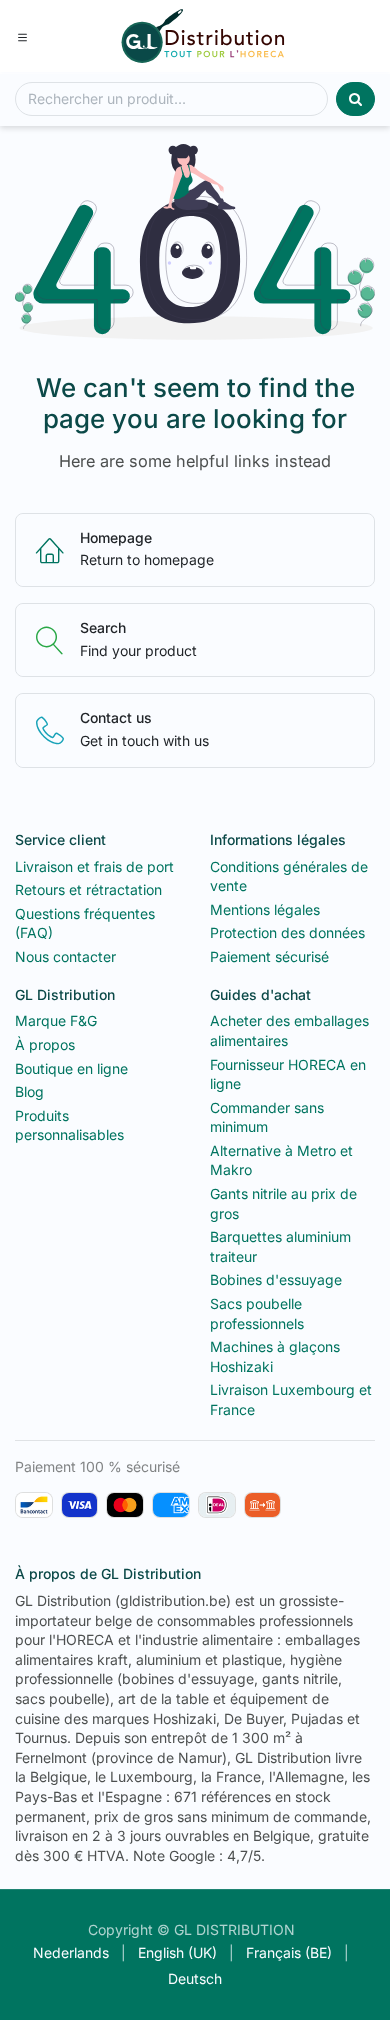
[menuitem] (71, 1953)
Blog (29, 1091)
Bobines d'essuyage (276, 1279)
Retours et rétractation (88, 889)
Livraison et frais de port (94, 866)
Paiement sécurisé (269, 956)
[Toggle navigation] (22, 36)
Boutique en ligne (71, 1068)
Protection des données (287, 932)
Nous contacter (65, 956)
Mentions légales (265, 909)
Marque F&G (56, 1020)
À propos (45, 1044)
